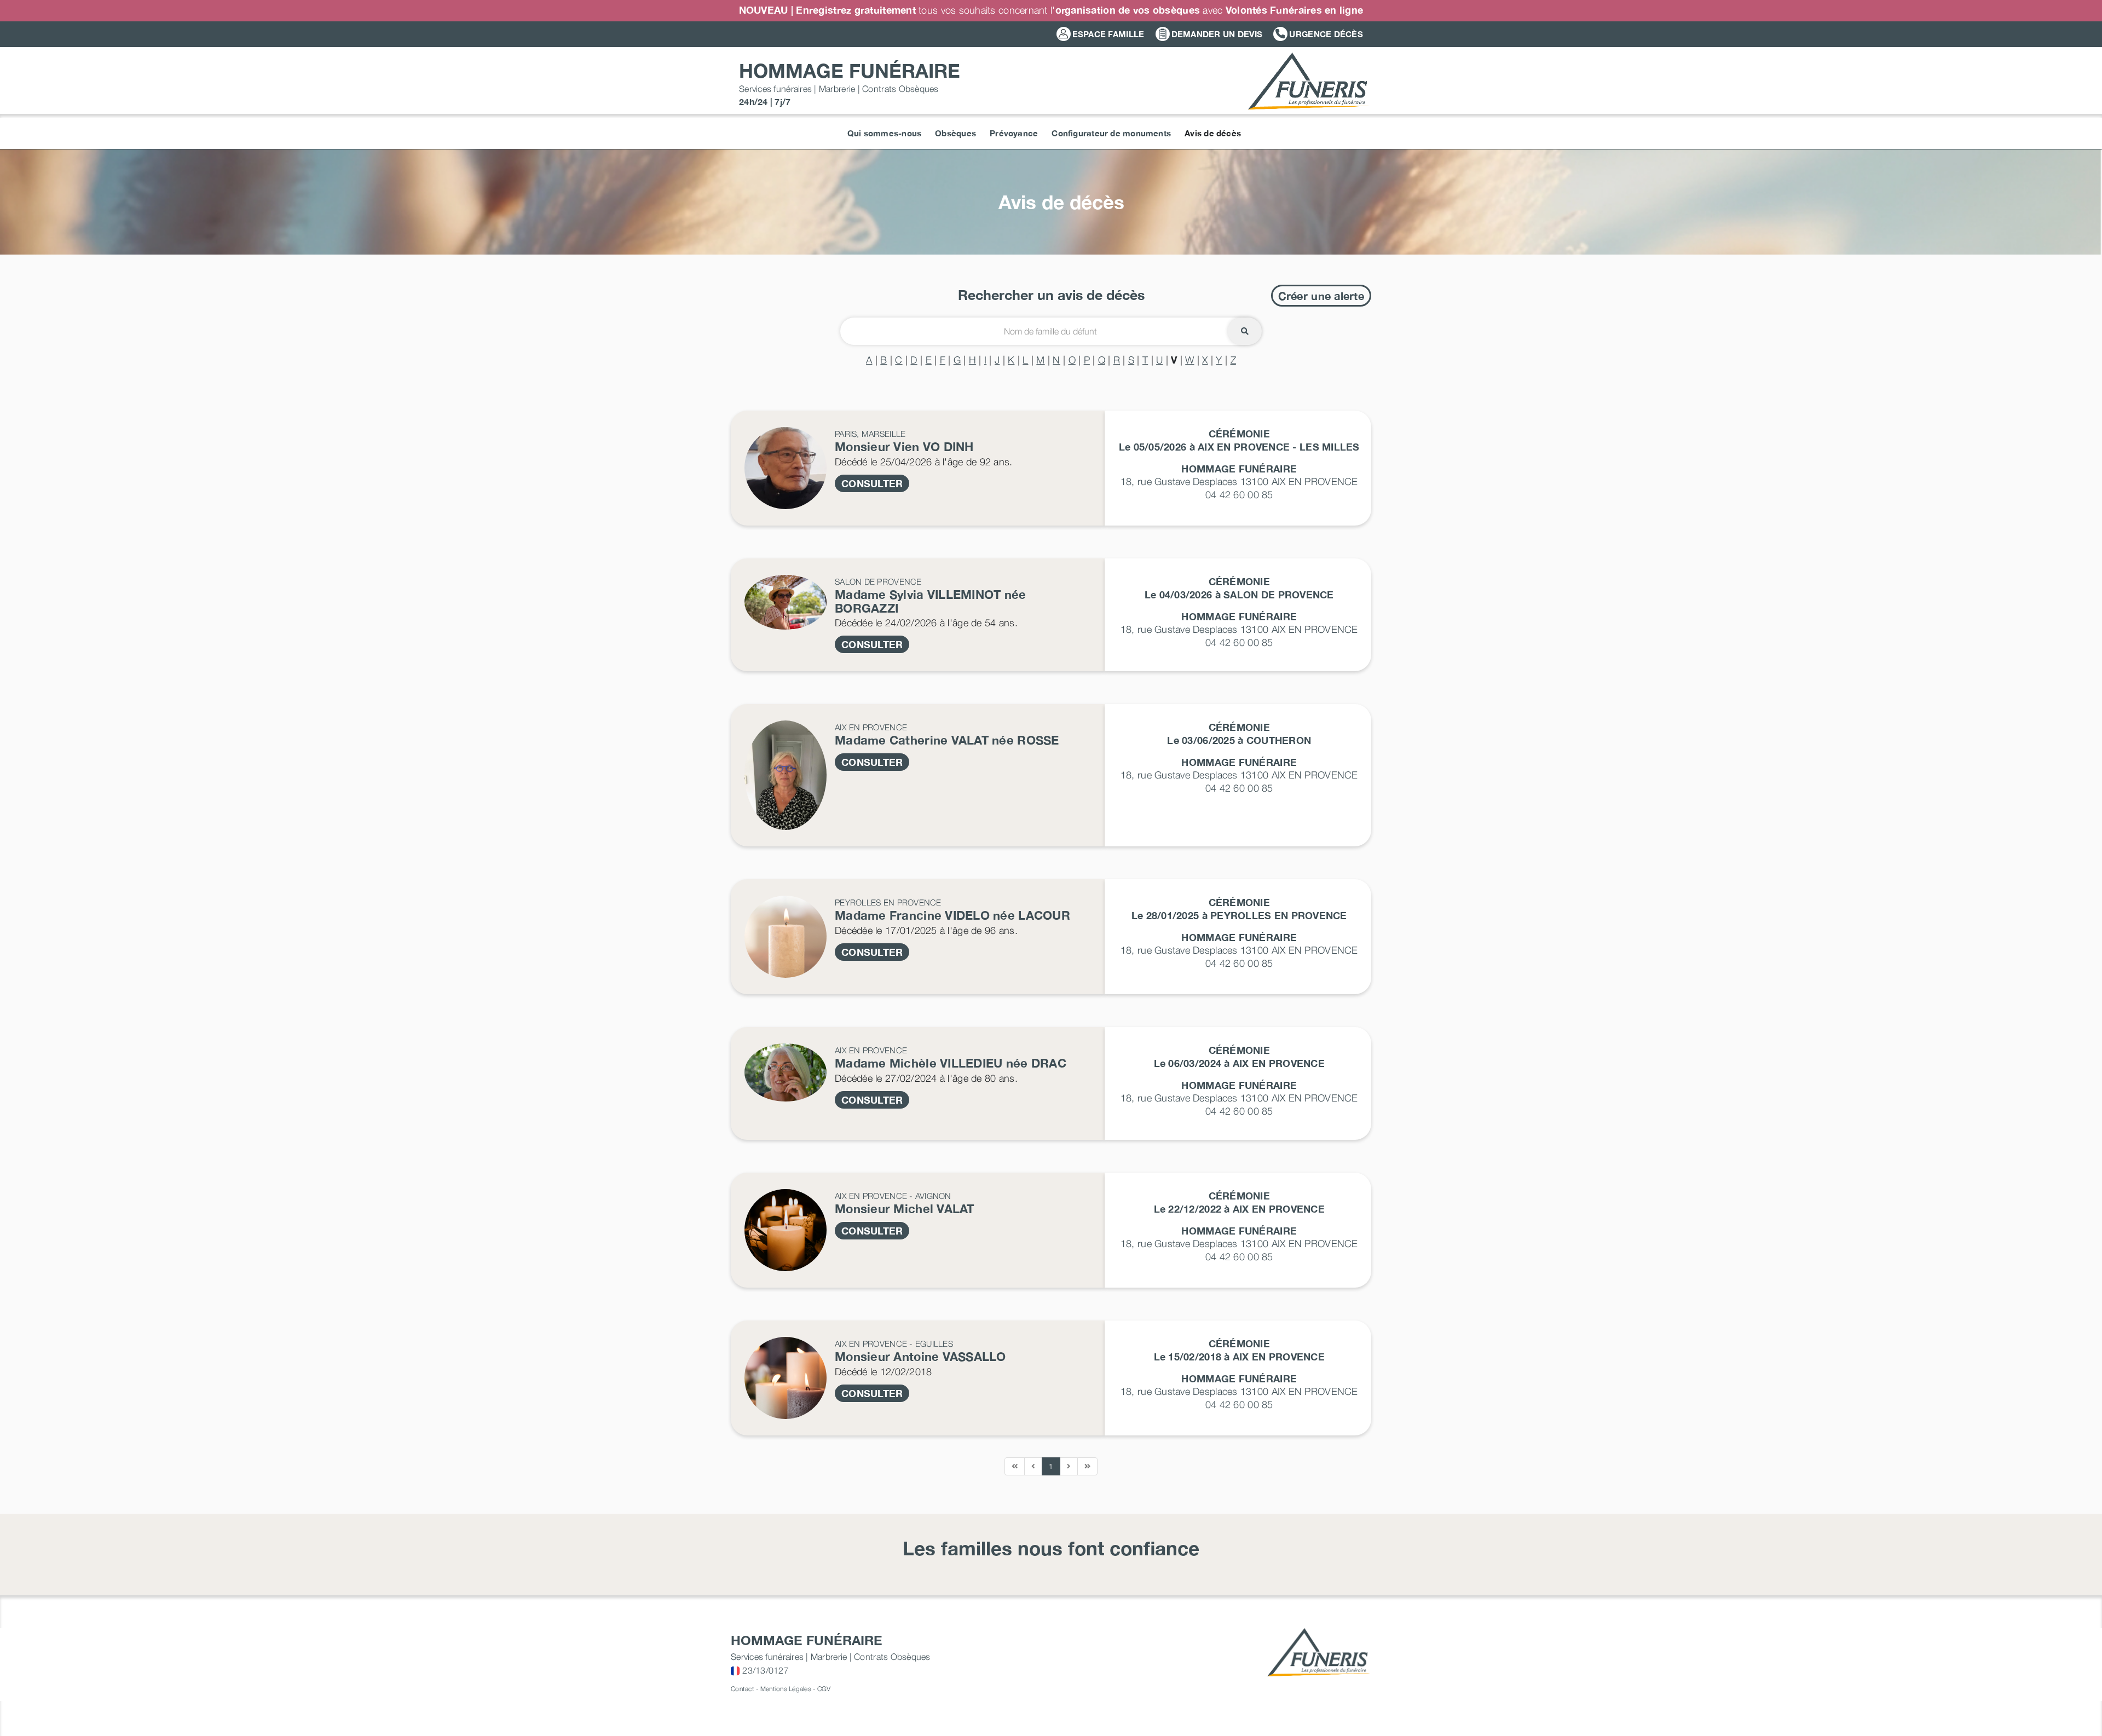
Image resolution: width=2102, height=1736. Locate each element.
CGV (824, 1689)
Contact (743, 1689)
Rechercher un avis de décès (1051, 295)
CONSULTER (872, 483)
